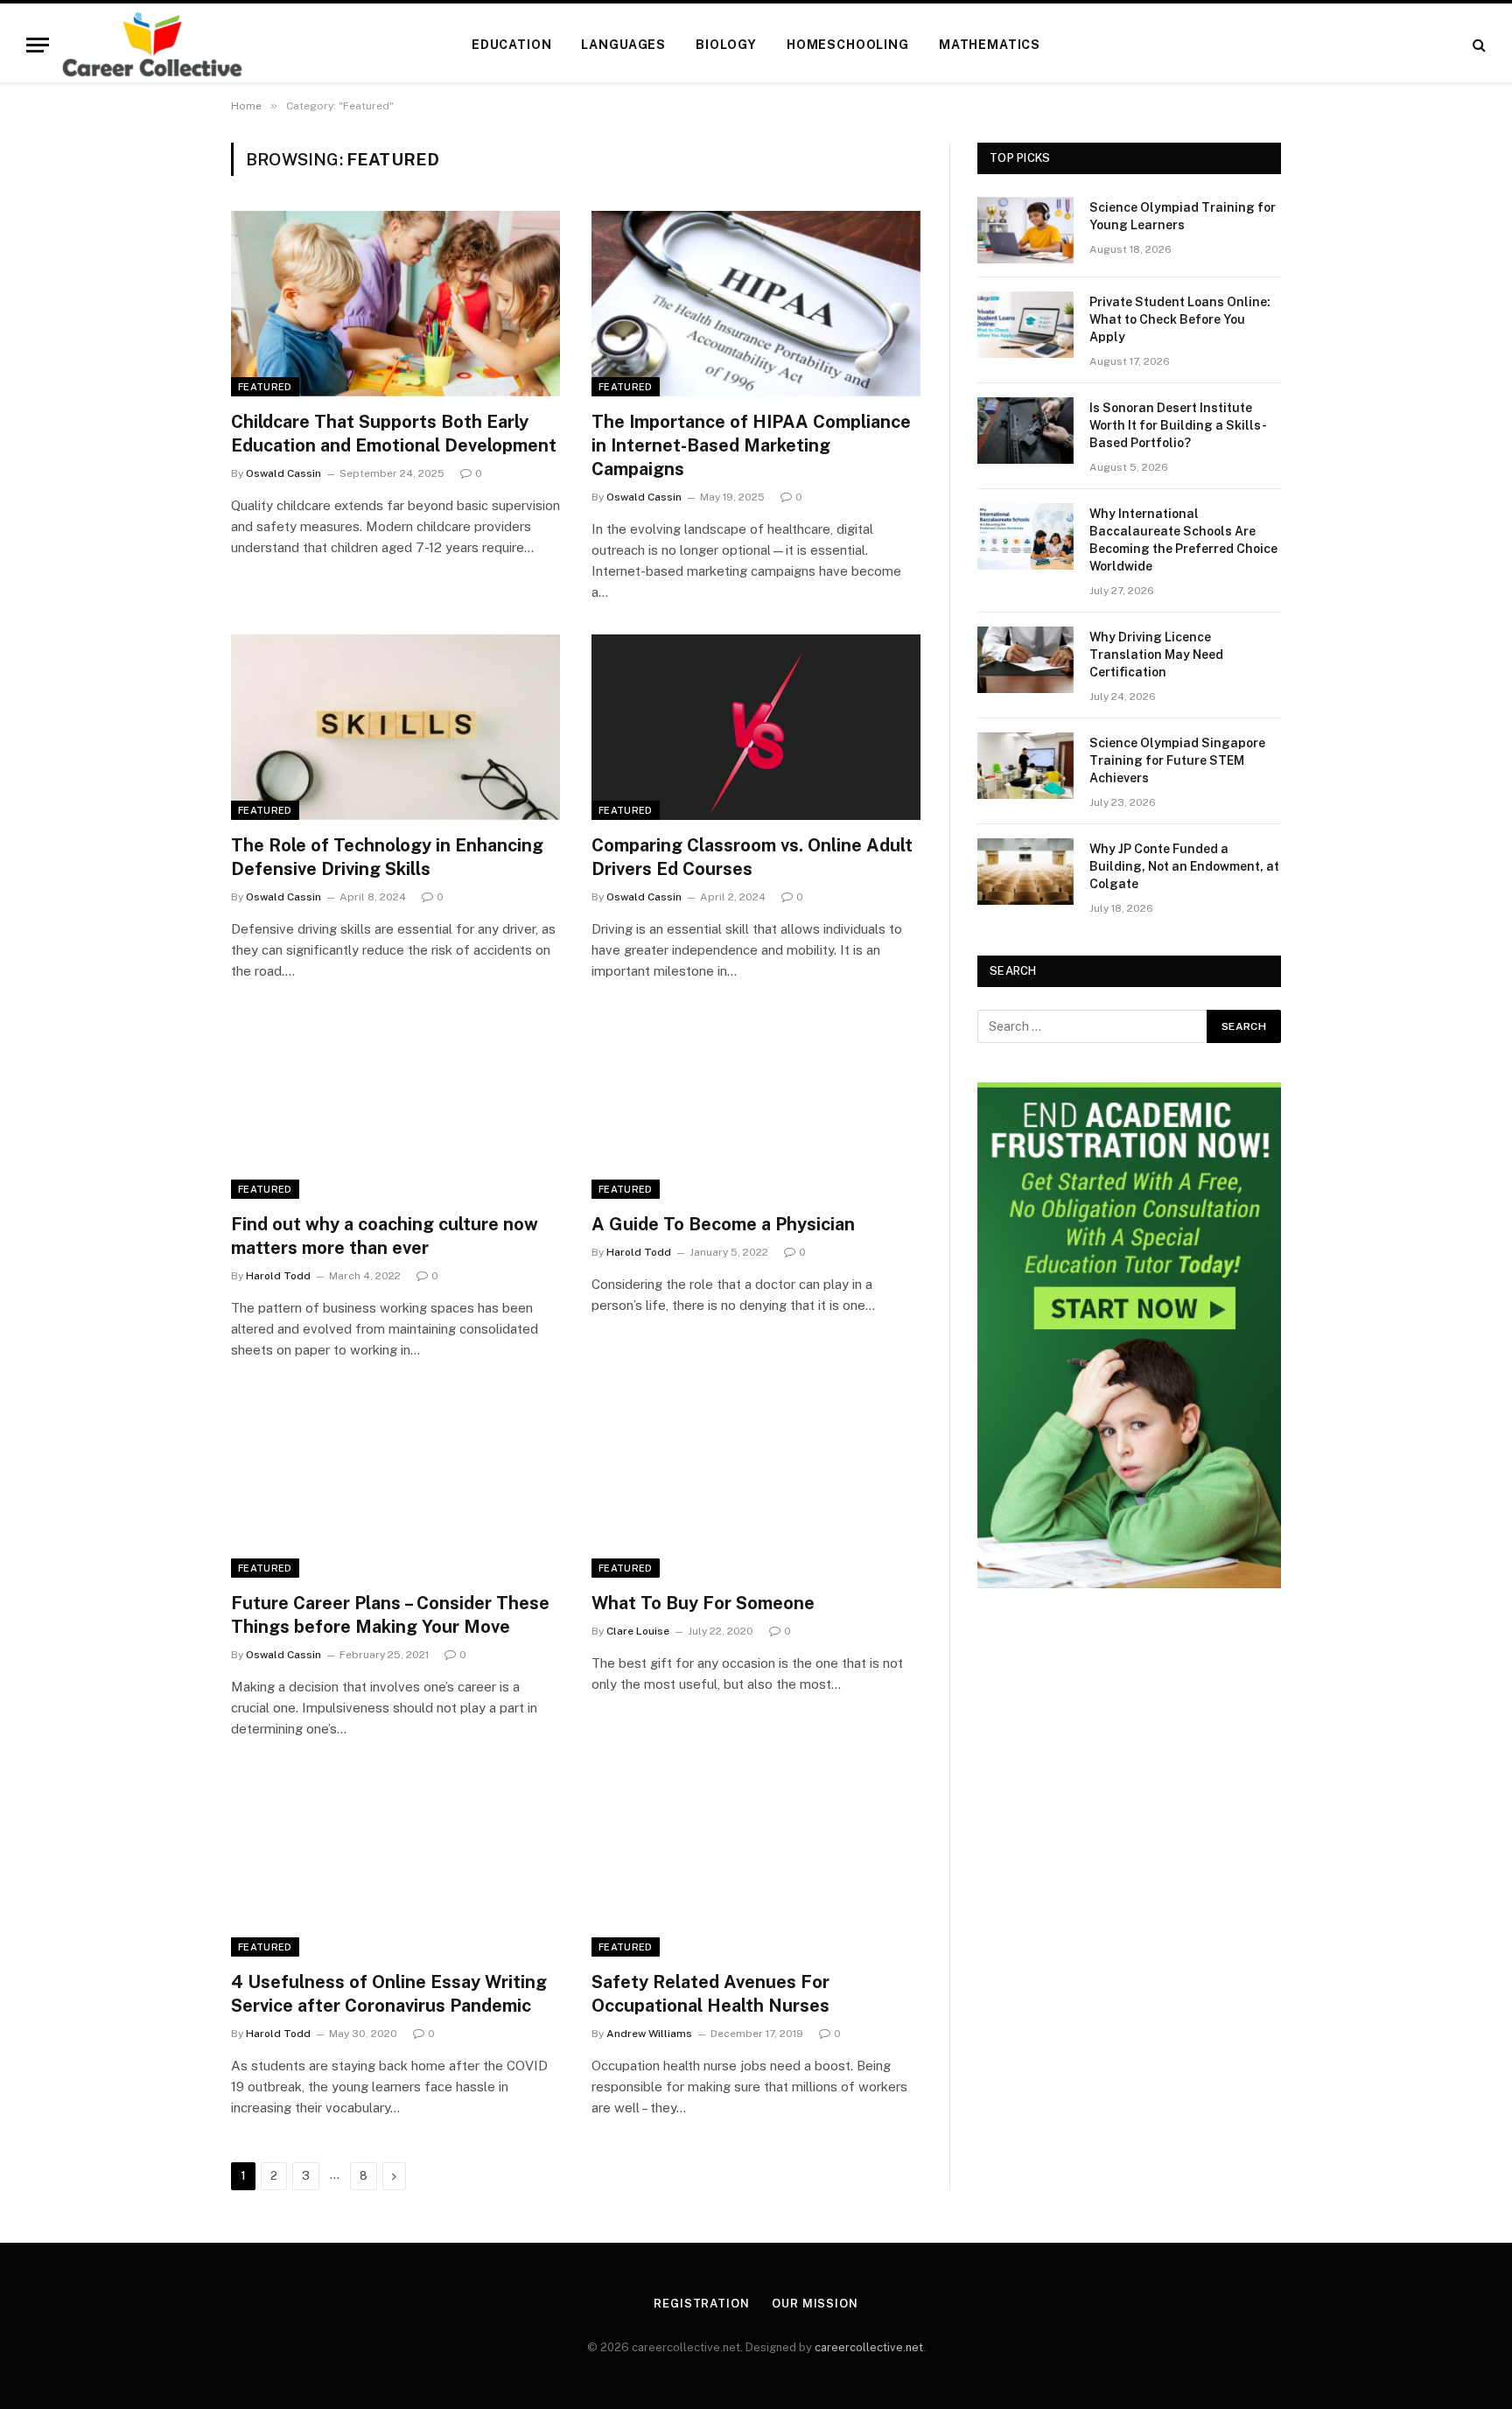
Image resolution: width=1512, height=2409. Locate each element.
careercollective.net (869, 2347)
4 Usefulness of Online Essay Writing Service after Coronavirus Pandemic (389, 1994)
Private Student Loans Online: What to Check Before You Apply (1180, 319)
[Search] (1477, 45)
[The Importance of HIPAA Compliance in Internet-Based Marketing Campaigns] (756, 304)
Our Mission (815, 2304)
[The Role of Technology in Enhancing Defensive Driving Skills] (395, 727)
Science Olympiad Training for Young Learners (1183, 216)
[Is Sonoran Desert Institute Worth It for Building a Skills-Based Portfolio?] (1025, 431)
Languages (623, 45)
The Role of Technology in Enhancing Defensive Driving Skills (387, 857)
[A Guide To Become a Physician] (756, 1106)
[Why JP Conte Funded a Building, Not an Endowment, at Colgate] (1025, 872)
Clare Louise (638, 1631)
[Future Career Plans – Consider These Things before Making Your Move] (395, 1485)
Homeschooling (848, 45)
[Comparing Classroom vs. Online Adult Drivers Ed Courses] (756, 727)
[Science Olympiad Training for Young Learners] (1025, 230)
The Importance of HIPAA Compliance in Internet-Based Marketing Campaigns (751, 445)
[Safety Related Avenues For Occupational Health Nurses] (756, 1864)
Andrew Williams (649, 2034)
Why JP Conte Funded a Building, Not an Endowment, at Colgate (1184, 866)
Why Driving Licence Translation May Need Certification (1156, 655)
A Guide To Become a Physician (725, 1224)
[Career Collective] (152, 45)
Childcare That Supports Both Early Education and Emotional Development (394, 434)
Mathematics (990, 45)
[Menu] (38, 45)
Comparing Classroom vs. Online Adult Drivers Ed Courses (752, 857)
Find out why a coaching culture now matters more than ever (385, 1236)
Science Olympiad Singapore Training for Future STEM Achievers (1177, 760)
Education (512, 45)
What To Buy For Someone (703, 1603)
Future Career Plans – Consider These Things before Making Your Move (390, 1615)
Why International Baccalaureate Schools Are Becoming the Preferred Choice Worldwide (1183, 540)
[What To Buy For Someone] (756, 1485)
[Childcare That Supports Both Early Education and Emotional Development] (395, 304)
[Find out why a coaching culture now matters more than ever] (395, 1106)
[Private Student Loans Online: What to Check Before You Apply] (1025, 325)
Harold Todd (278, 1276)
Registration (702, 2304)
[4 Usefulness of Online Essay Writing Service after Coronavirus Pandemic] (395, 1864)
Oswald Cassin (283, 473)
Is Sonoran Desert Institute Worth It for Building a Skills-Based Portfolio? (1178, 425)
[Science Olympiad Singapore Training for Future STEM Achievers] (1025, 766)
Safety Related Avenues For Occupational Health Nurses (710, 1994)
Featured (265, 387)
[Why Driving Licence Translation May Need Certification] (1025, 660)
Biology (726, 45)
